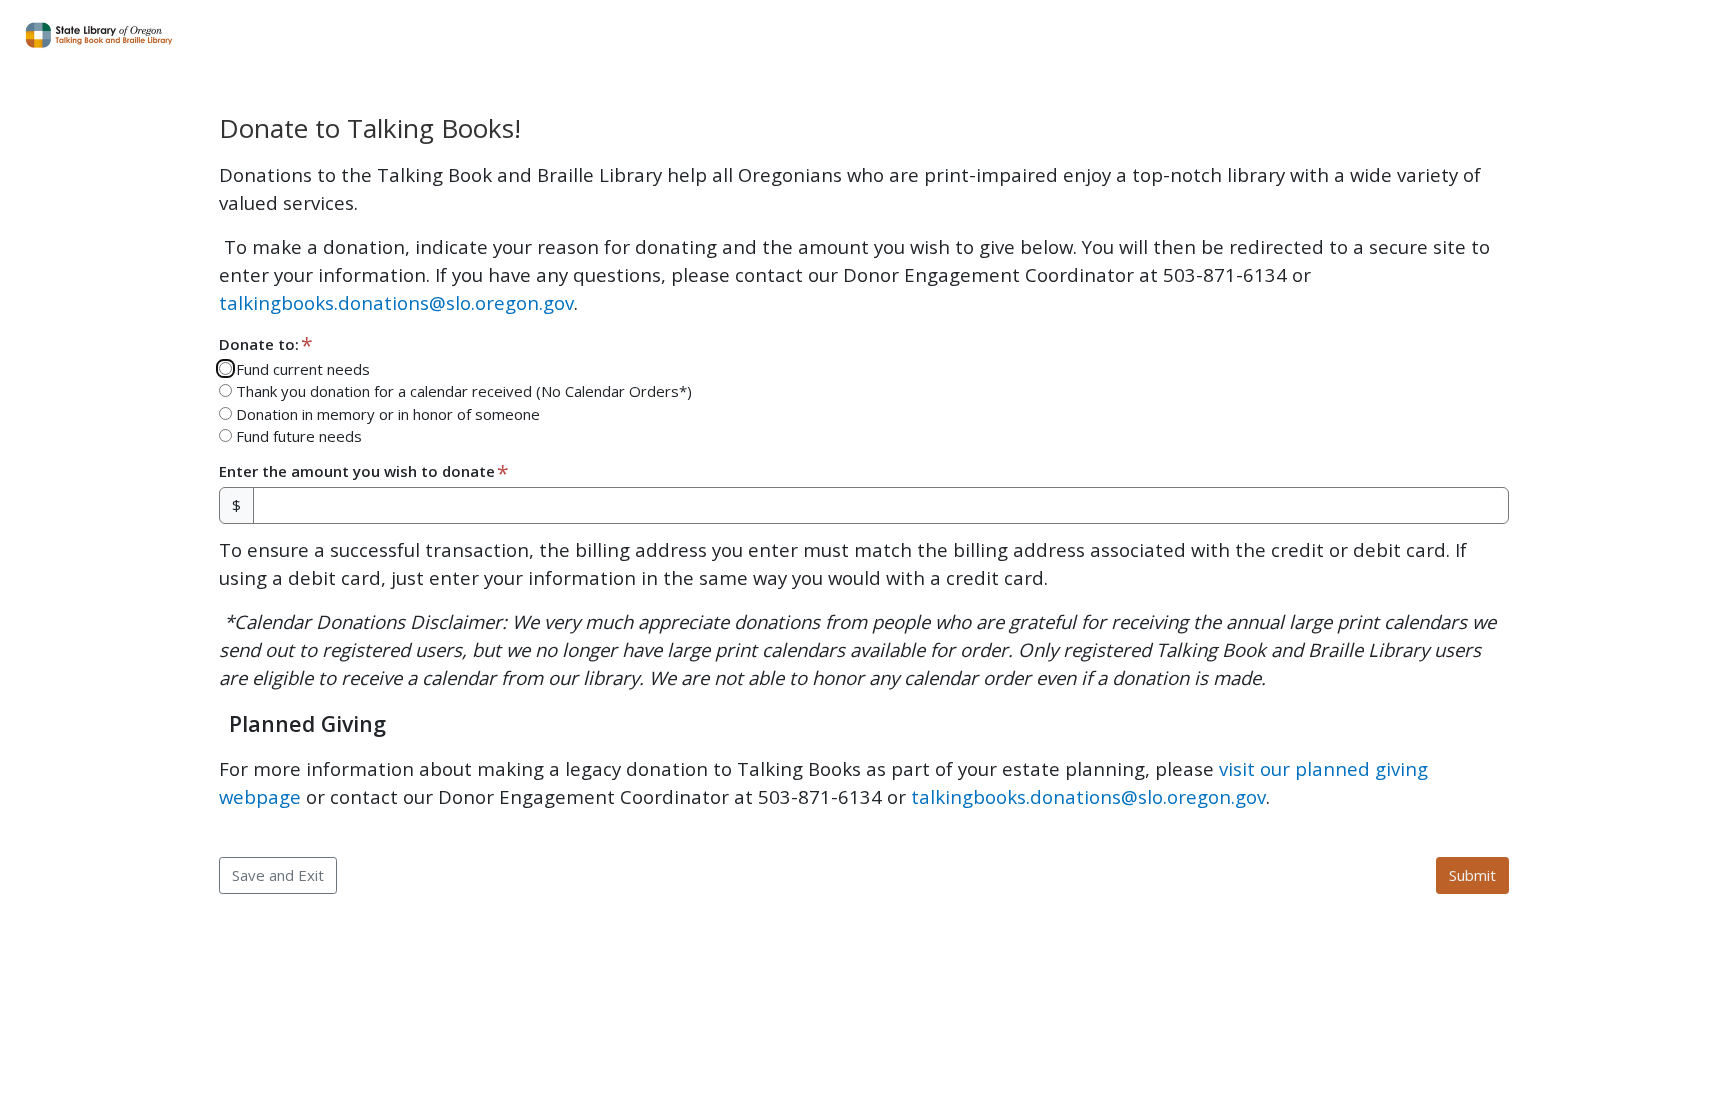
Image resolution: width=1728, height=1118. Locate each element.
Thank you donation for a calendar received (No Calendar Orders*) (462, 391)
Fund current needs (301, 369)
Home (1505, 35)
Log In (1683, 35)
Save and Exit (278, 875)
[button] (1417, 35)
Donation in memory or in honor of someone (386, 414)
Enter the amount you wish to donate (357, 471)
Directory (1594, 35)
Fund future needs (297, 436)
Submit (1472, 875)
